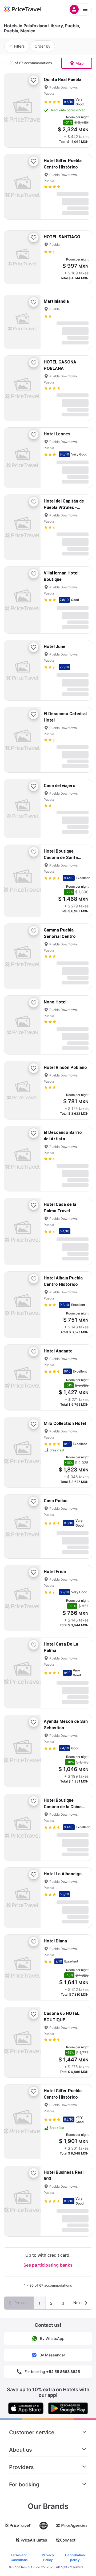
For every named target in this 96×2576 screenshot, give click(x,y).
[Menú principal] (80, 9)
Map (80, 63)
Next (78, 2303)
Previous (21, 2303)
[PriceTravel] (29, 9)
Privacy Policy (48, 2557)
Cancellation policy (75, 2557)
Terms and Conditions (19, 2557)
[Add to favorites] (34, 80)
